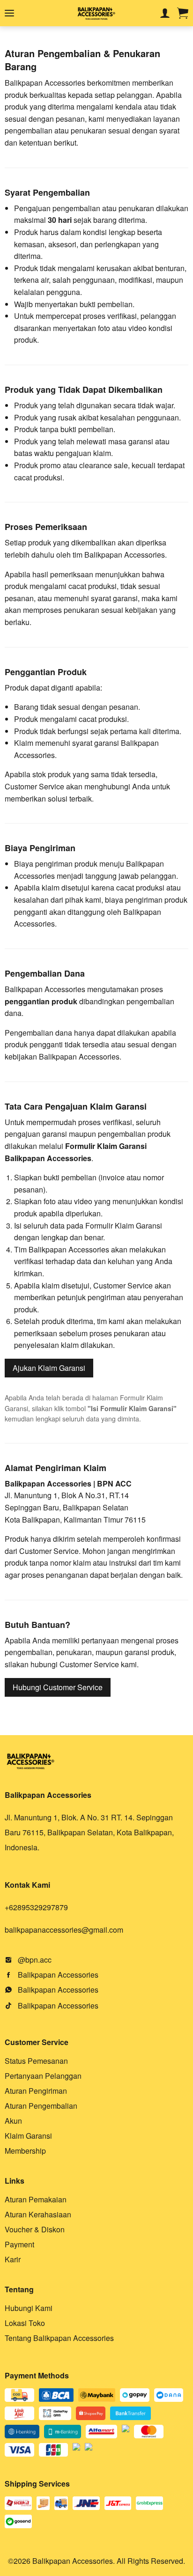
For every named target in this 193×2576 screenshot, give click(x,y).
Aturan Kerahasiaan (38, 2214)
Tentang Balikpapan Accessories (59, 2338)
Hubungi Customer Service (58, 1687)
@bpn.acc (34, 1960)
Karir (13, 2259)
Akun (13, 2121)
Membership (25, 2151)
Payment (19, 2244)
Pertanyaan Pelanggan (43, 2076)
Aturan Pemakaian (36, 2199)
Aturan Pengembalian (41, 2106)
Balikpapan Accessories (57, 1975)
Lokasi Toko (25, 2323)
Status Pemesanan (36, 2061)
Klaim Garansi (28, 2136)
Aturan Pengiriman (36, 2091)
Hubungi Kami (29, 2308)
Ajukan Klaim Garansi (49, 1368)
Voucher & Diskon (35, 2229)
